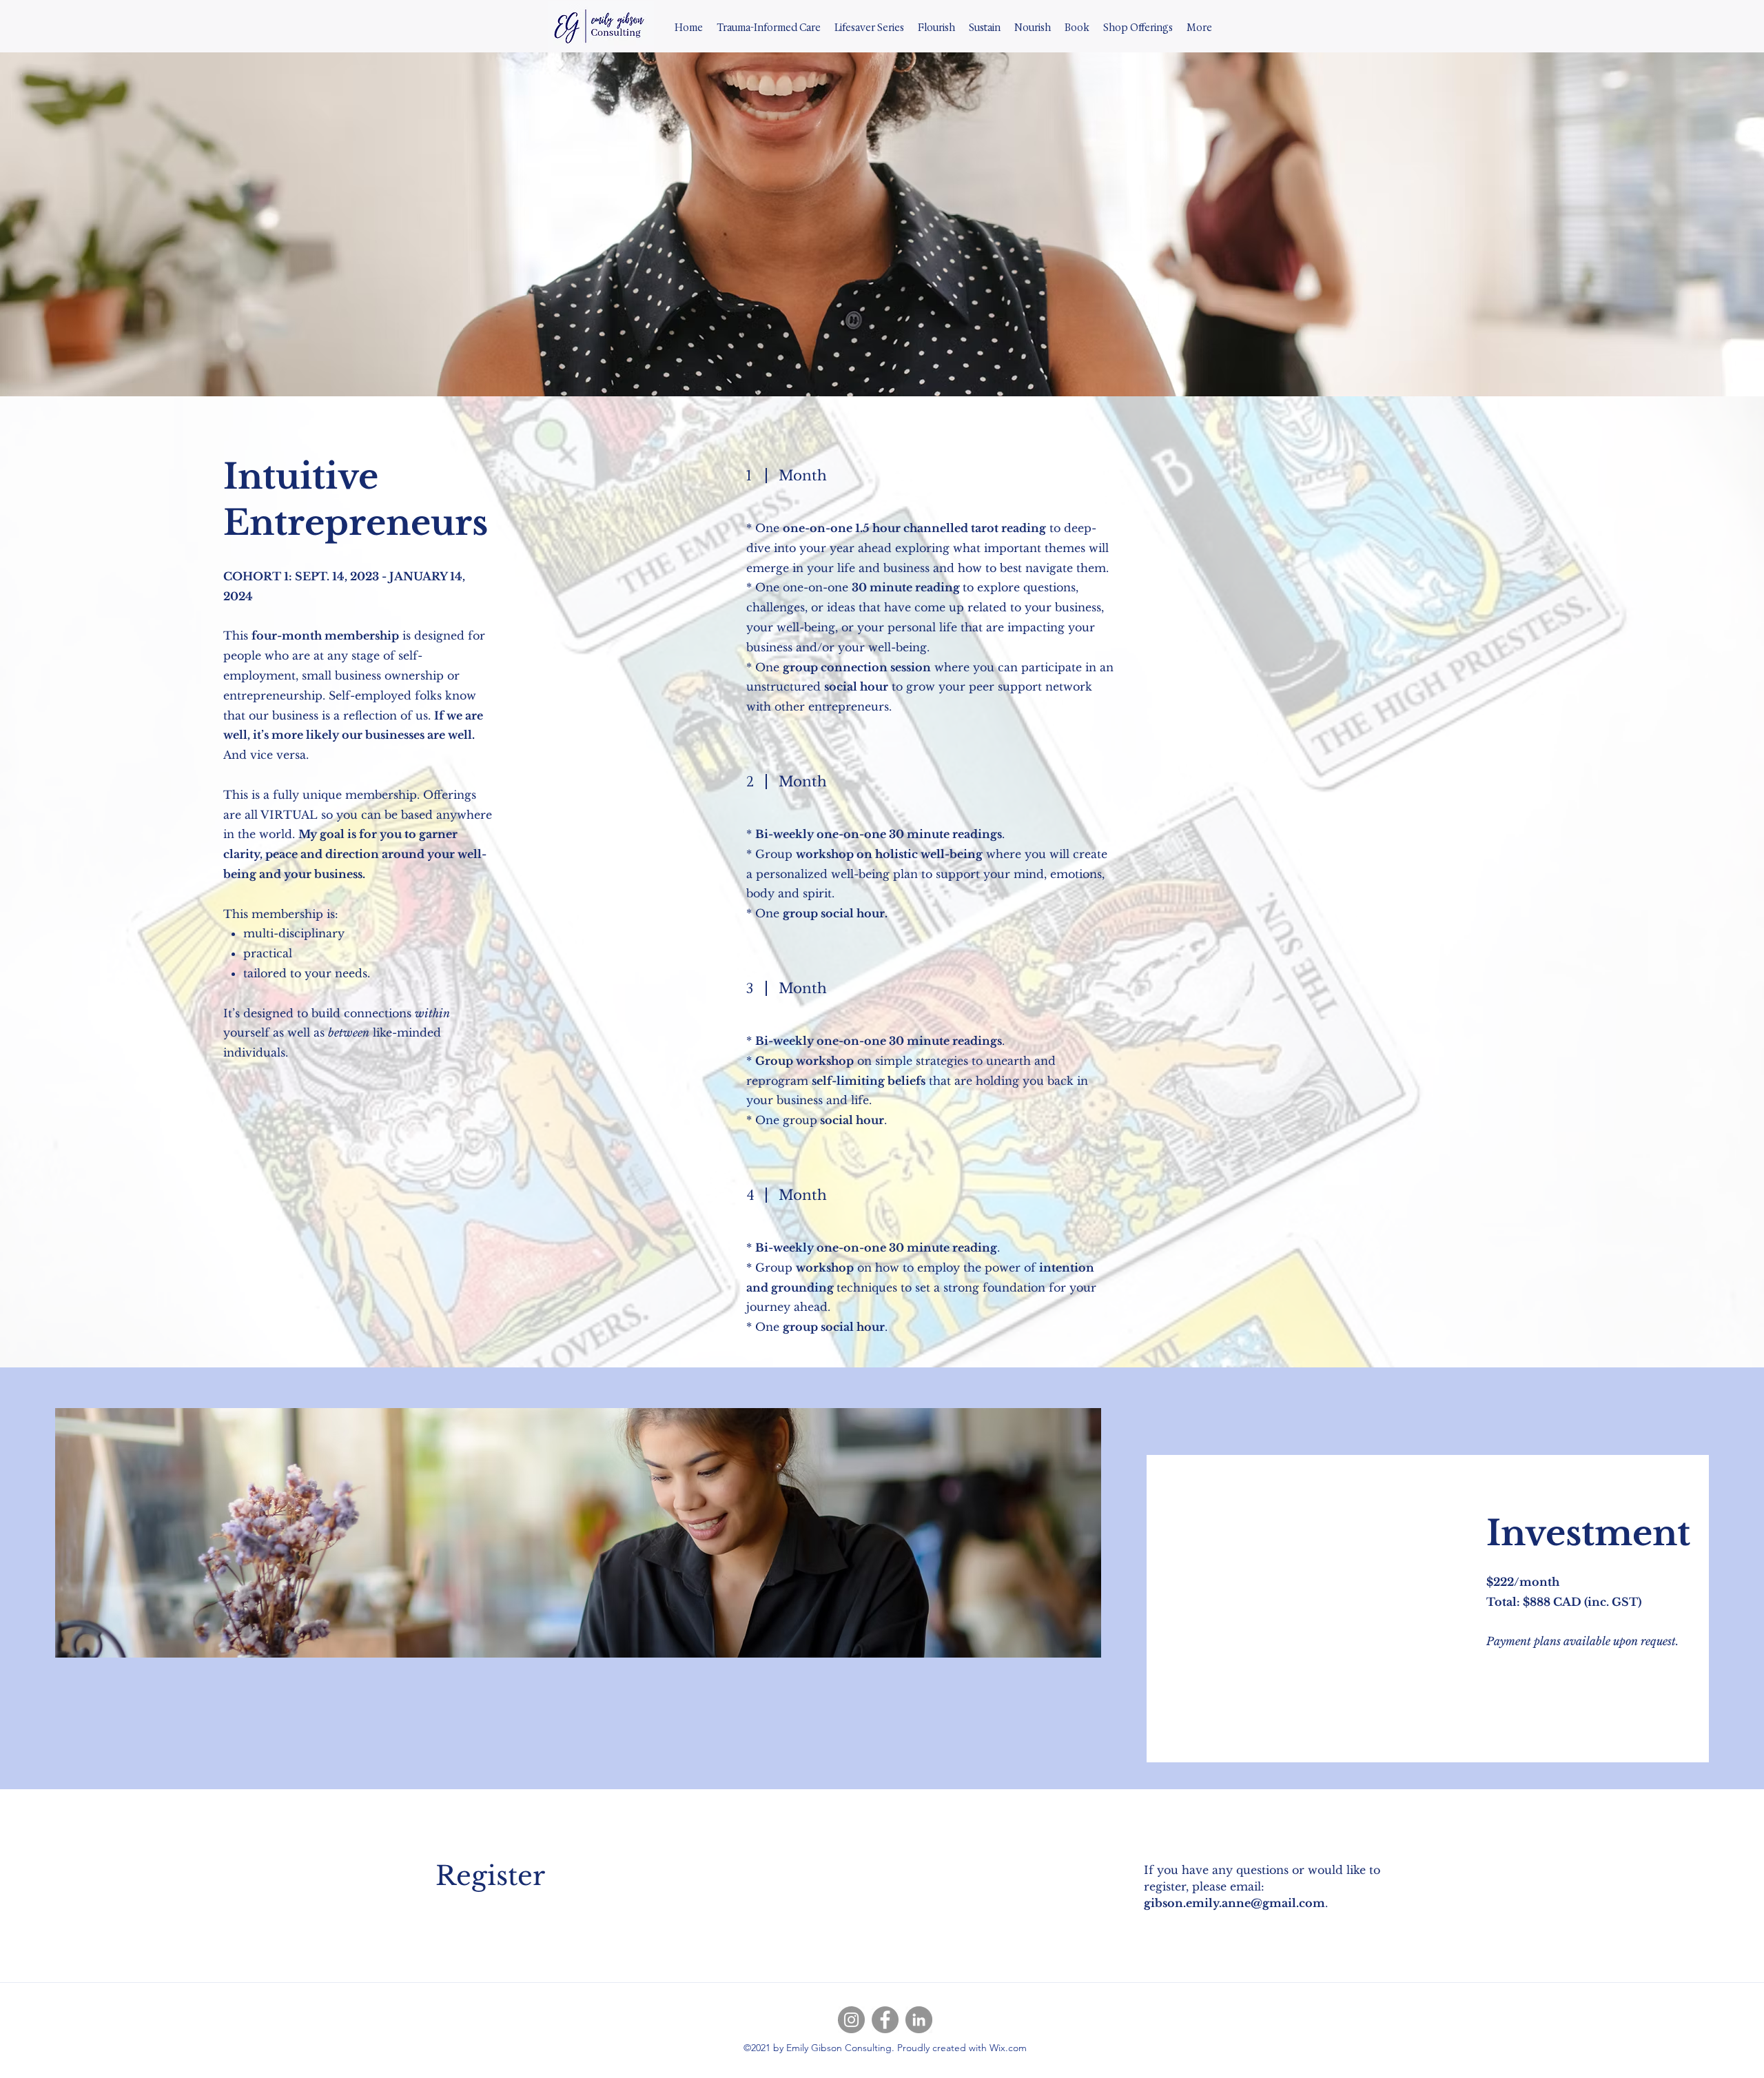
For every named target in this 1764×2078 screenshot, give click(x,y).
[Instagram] (851, 2020)
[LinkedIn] (919, 2020)
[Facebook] (885, 2020)
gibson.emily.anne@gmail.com (1234, 1903)
